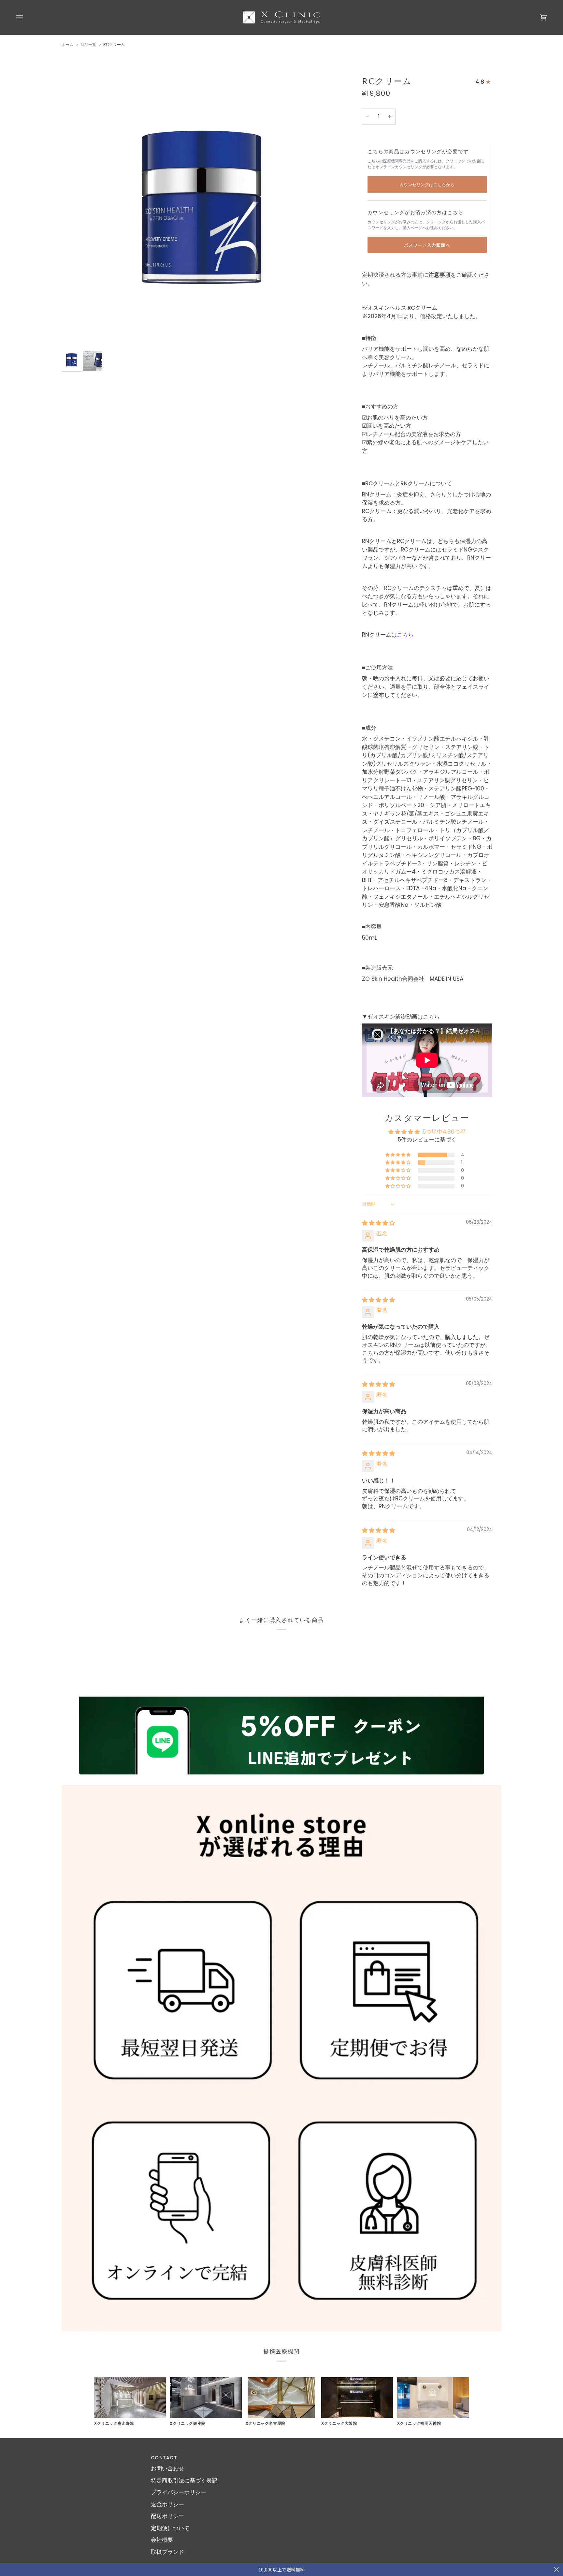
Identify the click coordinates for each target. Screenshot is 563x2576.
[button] (398, 1155)
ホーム (67, 44)
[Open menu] (26, 17)
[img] (378, 1223)
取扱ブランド (167, 2552)
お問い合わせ (167, 2468)
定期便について (170, 2528)
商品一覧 (88, 44)
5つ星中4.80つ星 (444, 1132)
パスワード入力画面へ (427, 245)
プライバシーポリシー (179, 2492)
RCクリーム (114, 44)
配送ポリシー (167, 2516)
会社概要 (162, 2540)
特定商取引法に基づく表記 (184, 2480)
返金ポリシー (167, 2504)
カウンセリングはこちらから (427, 185)
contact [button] (164, 2458)
